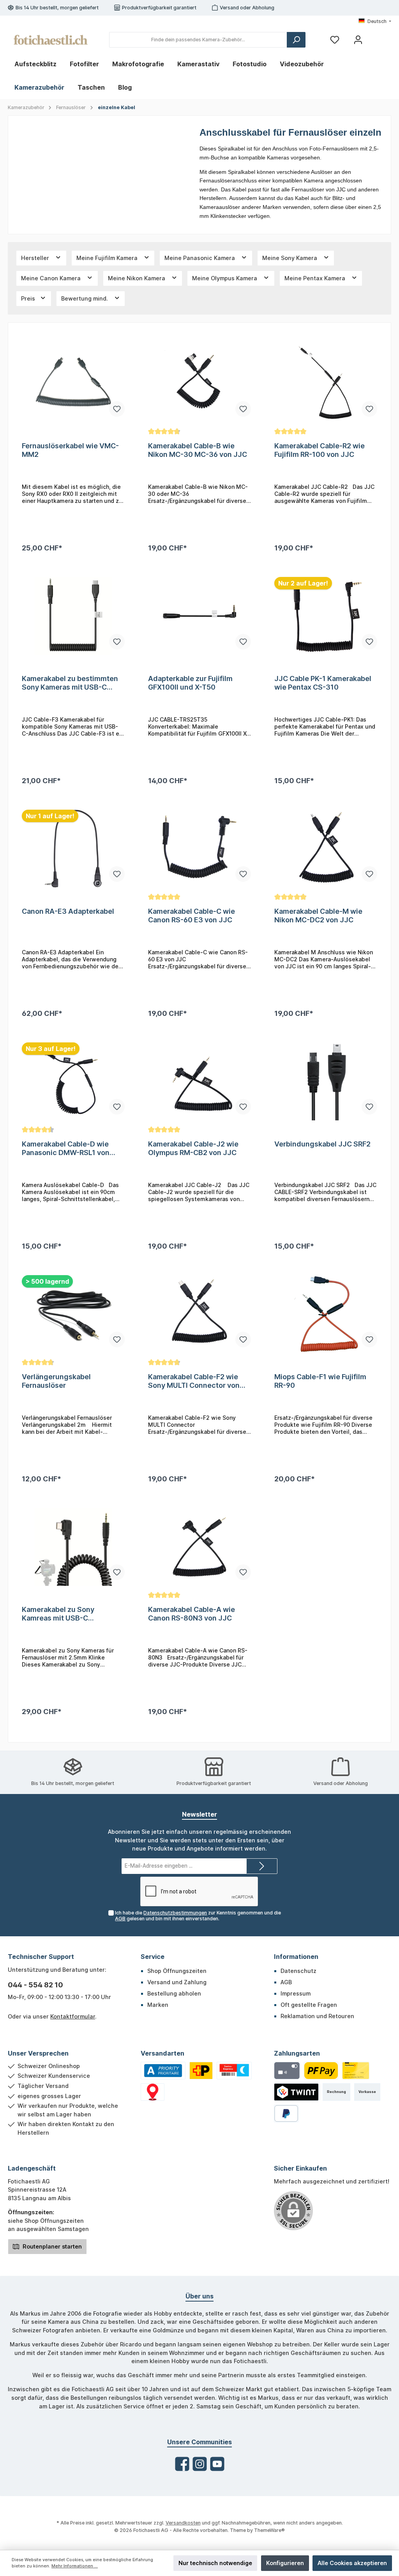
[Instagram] (200, 2464)
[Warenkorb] (377, 37)
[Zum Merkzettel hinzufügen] (117, 409)
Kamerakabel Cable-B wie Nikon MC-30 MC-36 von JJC (198, 450)
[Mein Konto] (358, 40)
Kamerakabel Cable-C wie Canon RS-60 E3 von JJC (192, 916)
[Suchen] (296, 40)
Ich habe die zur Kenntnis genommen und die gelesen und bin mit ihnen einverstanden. (198, 1916)
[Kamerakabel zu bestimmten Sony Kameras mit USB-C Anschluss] (73, 616)
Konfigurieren (285, 2563)
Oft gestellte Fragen (309, 2005)
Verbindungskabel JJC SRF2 (322, 1144)
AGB (120, 1919)
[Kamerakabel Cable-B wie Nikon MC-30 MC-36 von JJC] (199, 383)
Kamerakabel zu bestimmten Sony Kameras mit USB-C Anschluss (70, 683)
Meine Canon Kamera (52, 278)
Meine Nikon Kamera (137, 278)
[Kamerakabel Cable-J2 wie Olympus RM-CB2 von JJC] (199, 1081)
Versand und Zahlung (177, 1982)
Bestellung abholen (174, 1993)
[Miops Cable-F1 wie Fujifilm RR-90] (326, 1314)
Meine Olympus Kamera (225, 278)
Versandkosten (183, 2523)
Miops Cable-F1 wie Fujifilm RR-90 (320, 1381)
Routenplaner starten (51, 2246)
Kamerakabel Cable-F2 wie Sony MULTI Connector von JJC (194, 1381)
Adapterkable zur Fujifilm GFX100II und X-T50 (190, 683)
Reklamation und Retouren (317, 2016)
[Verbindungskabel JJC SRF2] (326, 1081)
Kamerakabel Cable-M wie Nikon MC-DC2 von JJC (318, 916)
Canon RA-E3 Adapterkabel (68, 911)
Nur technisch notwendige (215, 2563)
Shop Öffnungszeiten (177, 1971)
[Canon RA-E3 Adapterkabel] (73, 849)
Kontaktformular (73, 2016)
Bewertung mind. (85, 298)
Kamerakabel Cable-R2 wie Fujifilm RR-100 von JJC (320, 450)
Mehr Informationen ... (75, 2566)
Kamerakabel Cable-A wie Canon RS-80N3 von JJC (192, 1614)
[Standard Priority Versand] (163, 2071)
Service (153, 1957)
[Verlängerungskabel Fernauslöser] (73, 1314)
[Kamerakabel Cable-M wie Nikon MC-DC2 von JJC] (326, 849)
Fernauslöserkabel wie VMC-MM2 (70, 450)
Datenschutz (298, 1971)
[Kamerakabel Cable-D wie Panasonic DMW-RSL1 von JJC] (73, 1081)
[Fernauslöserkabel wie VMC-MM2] (73, 383)
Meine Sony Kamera (290, 258)
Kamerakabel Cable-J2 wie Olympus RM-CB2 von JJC (193, 1148)
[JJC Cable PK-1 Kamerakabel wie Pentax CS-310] (326, 616)
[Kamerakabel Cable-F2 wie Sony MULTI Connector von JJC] (199, 1314)
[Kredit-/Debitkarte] (287, 2071)
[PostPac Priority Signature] (201, 2071)
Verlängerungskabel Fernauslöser (56, 1381)
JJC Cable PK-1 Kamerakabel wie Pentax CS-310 (323, 683)
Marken (158, 2005)
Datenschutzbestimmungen (175, 1913)
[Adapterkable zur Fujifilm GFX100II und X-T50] (199, 616)
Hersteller (36, 258)
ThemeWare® (269, 2530)
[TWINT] (297, 2092)
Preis (29, 298)
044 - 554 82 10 (35, 1985)
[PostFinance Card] (356, 2071)
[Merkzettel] (335, 40)
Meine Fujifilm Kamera (108, 258)
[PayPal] (286, 2113)
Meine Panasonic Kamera (200, 258)
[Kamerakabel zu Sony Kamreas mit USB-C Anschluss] (73, 1547)
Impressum (296, 1993)
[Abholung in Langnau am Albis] (153, 2092)
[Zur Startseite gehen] (51, 40)
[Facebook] (182, 2464)
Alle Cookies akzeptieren (352, 2563)
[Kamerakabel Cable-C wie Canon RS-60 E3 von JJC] (199, 849)
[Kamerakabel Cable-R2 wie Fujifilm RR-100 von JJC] (326, 383)
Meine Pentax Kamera (316, 278)
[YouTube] (217, 2464)
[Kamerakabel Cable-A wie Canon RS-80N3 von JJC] (199, 1547)
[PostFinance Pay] (321, 2071)
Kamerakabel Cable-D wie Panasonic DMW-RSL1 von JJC (66, 1148)
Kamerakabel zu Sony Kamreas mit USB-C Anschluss (58, 1614)
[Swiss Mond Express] (234, 2071)
